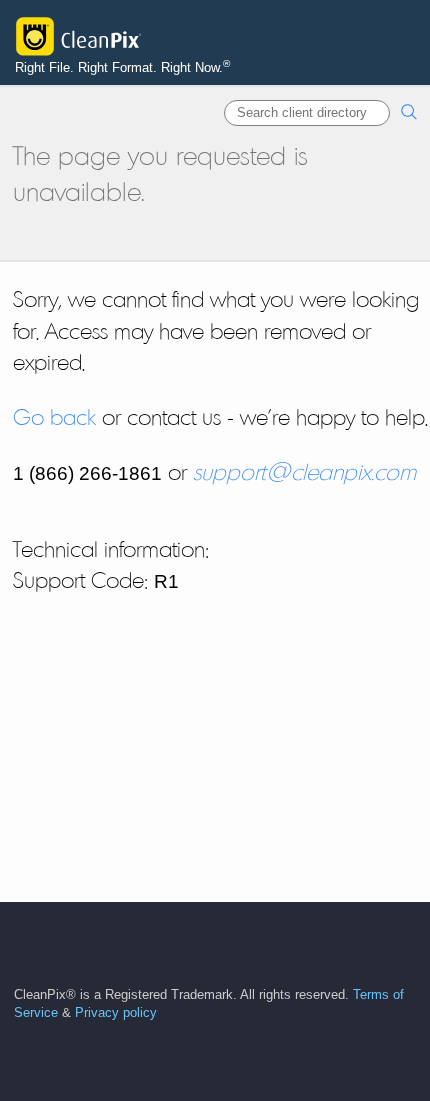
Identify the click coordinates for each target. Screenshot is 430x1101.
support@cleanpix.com (304, 472)
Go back (54, 417)
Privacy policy (116, 1013)
